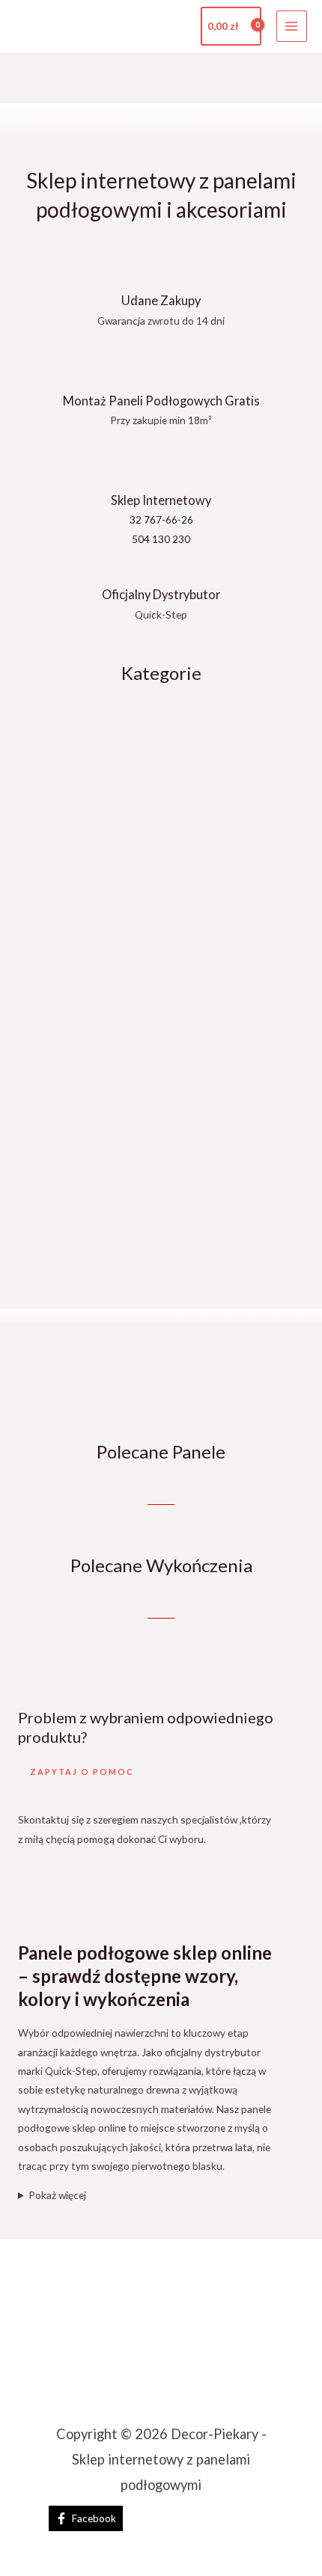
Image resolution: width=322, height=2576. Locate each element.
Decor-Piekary (101, 25)
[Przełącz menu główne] (292, 26)
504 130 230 (161, 539)
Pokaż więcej (57, 2195)
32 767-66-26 (161, 519)
